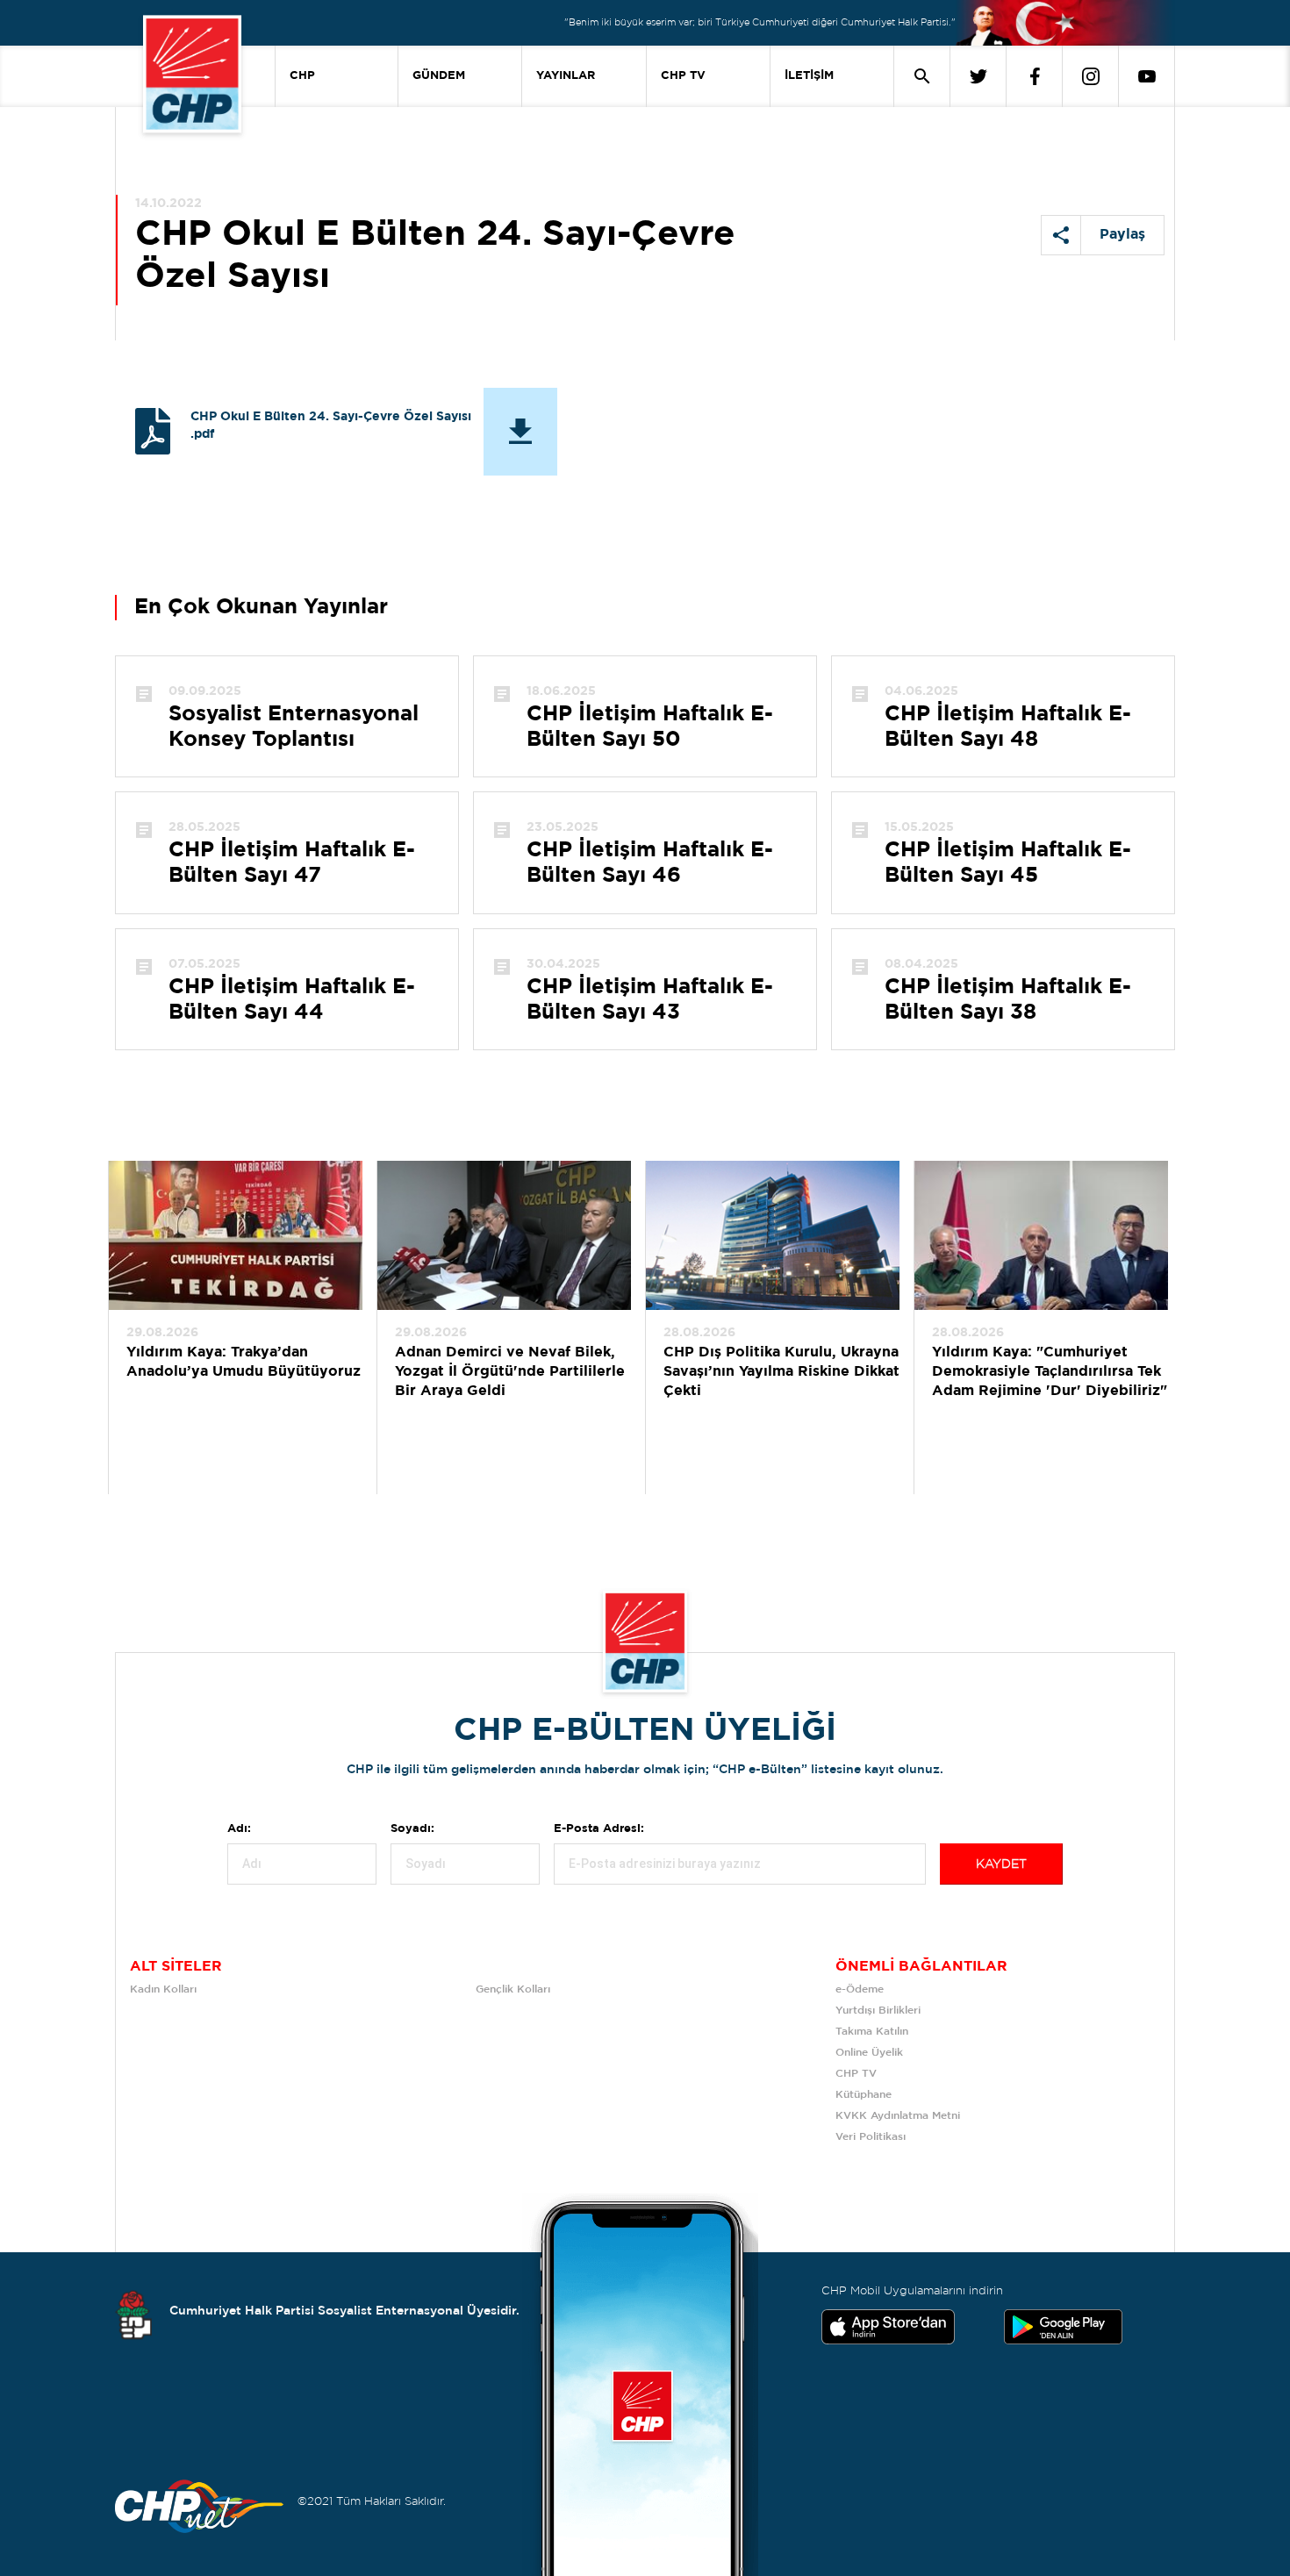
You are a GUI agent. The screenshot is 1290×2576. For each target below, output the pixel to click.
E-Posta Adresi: (599, 1829)
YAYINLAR (566, 76)
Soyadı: (412, 1829)
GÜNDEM (439, 76)
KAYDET (1001, 1864)
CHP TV (683, 76)
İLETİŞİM (809, 76)
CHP (302, 76)
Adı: (239, 1829)
